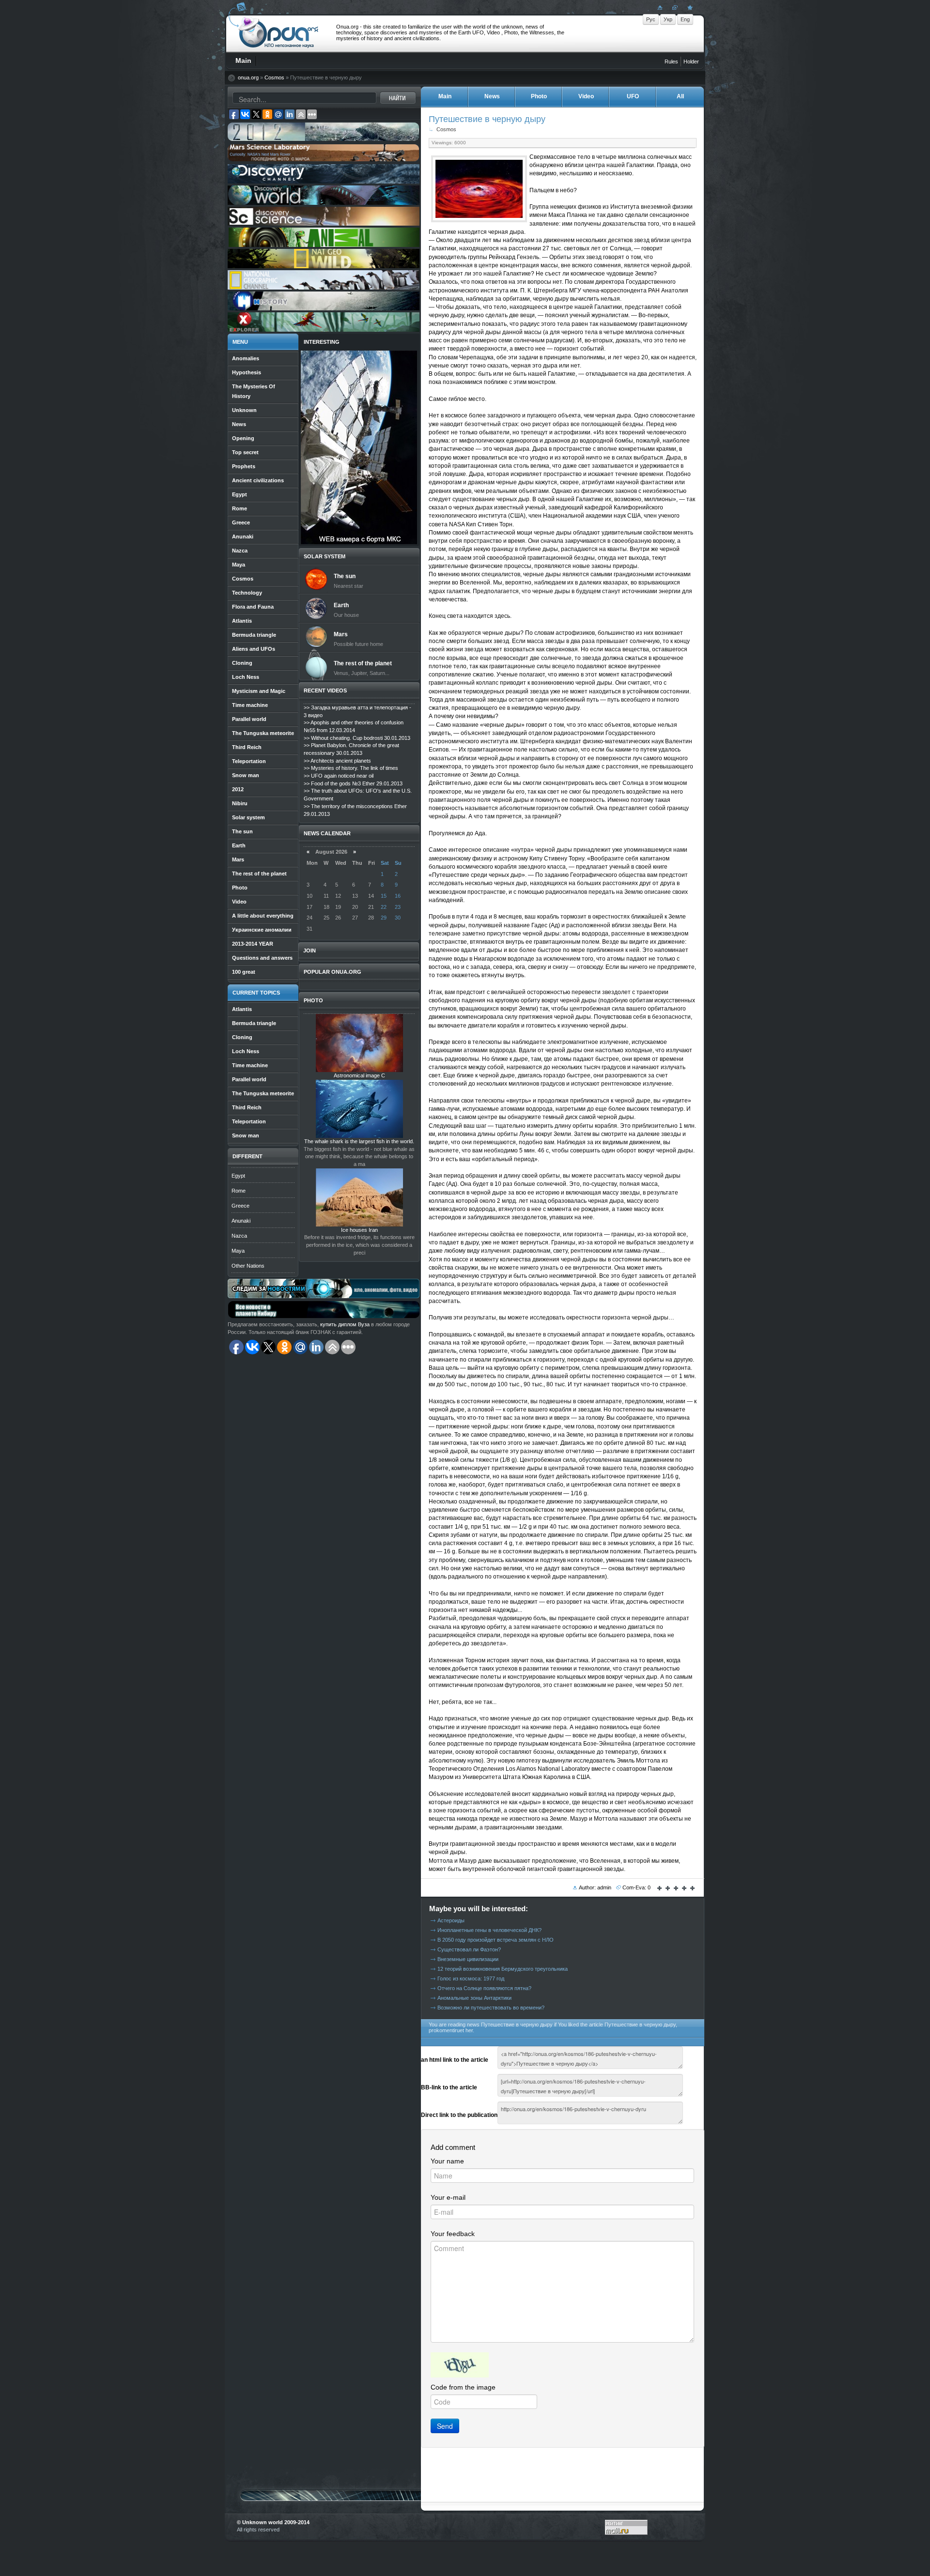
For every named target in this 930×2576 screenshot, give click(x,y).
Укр (668, 19)
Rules (671, 61)
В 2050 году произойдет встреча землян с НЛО (496, 1940)
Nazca (239, 1236)
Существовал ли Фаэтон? (469, 1949)
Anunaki (241, 1221)
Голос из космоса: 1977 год (471, 1978)
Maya (238, 1251)
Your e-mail (448, 2197)
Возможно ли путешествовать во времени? (491, 2008)
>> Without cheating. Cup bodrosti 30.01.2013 (357, 738)
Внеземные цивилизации (468, 1959)
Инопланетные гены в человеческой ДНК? (489, 1930)
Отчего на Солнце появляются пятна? (484, 1988)
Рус (651, 19)
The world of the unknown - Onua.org (279, 33)
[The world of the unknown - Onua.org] (689, 7)
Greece (240, 1206)
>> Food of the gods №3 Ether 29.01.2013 (353, 783)
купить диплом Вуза (345, 1324)
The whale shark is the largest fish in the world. (359, 1141)
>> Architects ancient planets (337, 761)
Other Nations (248, 1266)
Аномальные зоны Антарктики (474, 1998)
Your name (447, 2161)
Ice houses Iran (359, 1230)
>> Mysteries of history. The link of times (351, 768)
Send (445, 2426)
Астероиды (451, 1920)
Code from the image (463, 2387)
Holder (691, 61)
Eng (685, 19)
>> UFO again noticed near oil (339, 776)
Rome (239, 1191)
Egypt (238, 1176)
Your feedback (453, 2234)
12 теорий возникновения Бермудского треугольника (503, 1969)
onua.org (248, 77)
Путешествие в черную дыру (487, 119)
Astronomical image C (359, 1075)
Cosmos (274, 77)
